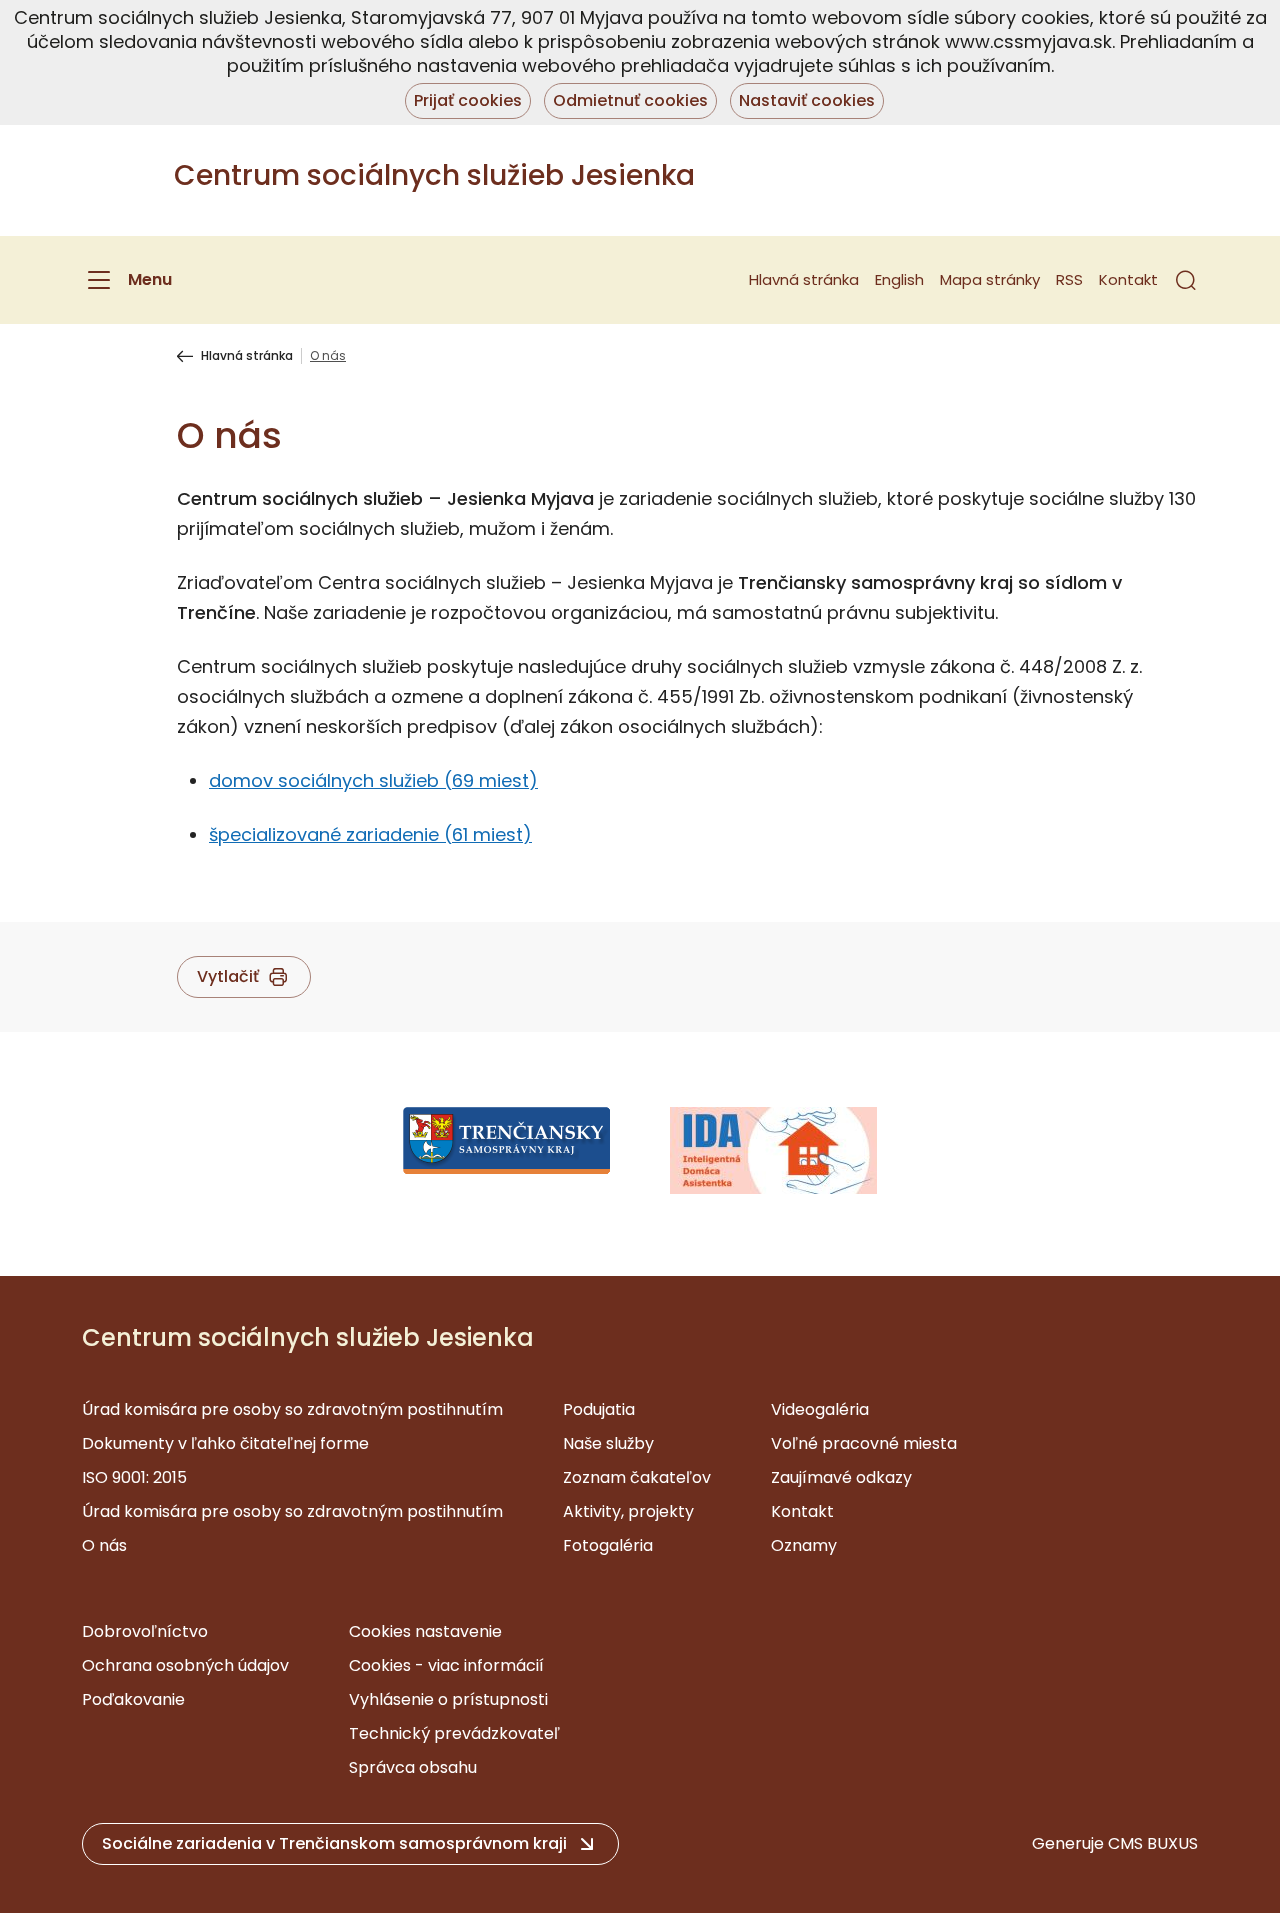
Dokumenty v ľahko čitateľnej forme (225, 1443)
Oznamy (804, 1545)
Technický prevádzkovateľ (454, 1733)
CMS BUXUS (1153, 1843)
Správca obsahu (413, 1767)
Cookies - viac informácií (446, 1665)
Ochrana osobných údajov (185, 1665)
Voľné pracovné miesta (864, 1443)
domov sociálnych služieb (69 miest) (373, 780)
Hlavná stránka (804, 279)
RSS (1069, 279)
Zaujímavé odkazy (841, 1477)
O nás (104, 1545)
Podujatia (599, 1409)
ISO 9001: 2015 (134, 1477)
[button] (1186, 280)
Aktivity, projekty (628, 1511)
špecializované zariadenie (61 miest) (370, 834)
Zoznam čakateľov (637, 1477)
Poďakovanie (133, 1699)
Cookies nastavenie (425, 1631)
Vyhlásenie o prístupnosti (448, 1699)
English (899, 279)
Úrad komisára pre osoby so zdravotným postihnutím (292, 1409)
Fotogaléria (608, 1545)
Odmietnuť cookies (630, 100)
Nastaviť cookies (807, 100)
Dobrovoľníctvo (145, 1631)
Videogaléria (820, 1409)
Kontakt (1128, 279)
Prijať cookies (468, 100)
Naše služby (608, 1443)
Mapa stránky (990, 279)
